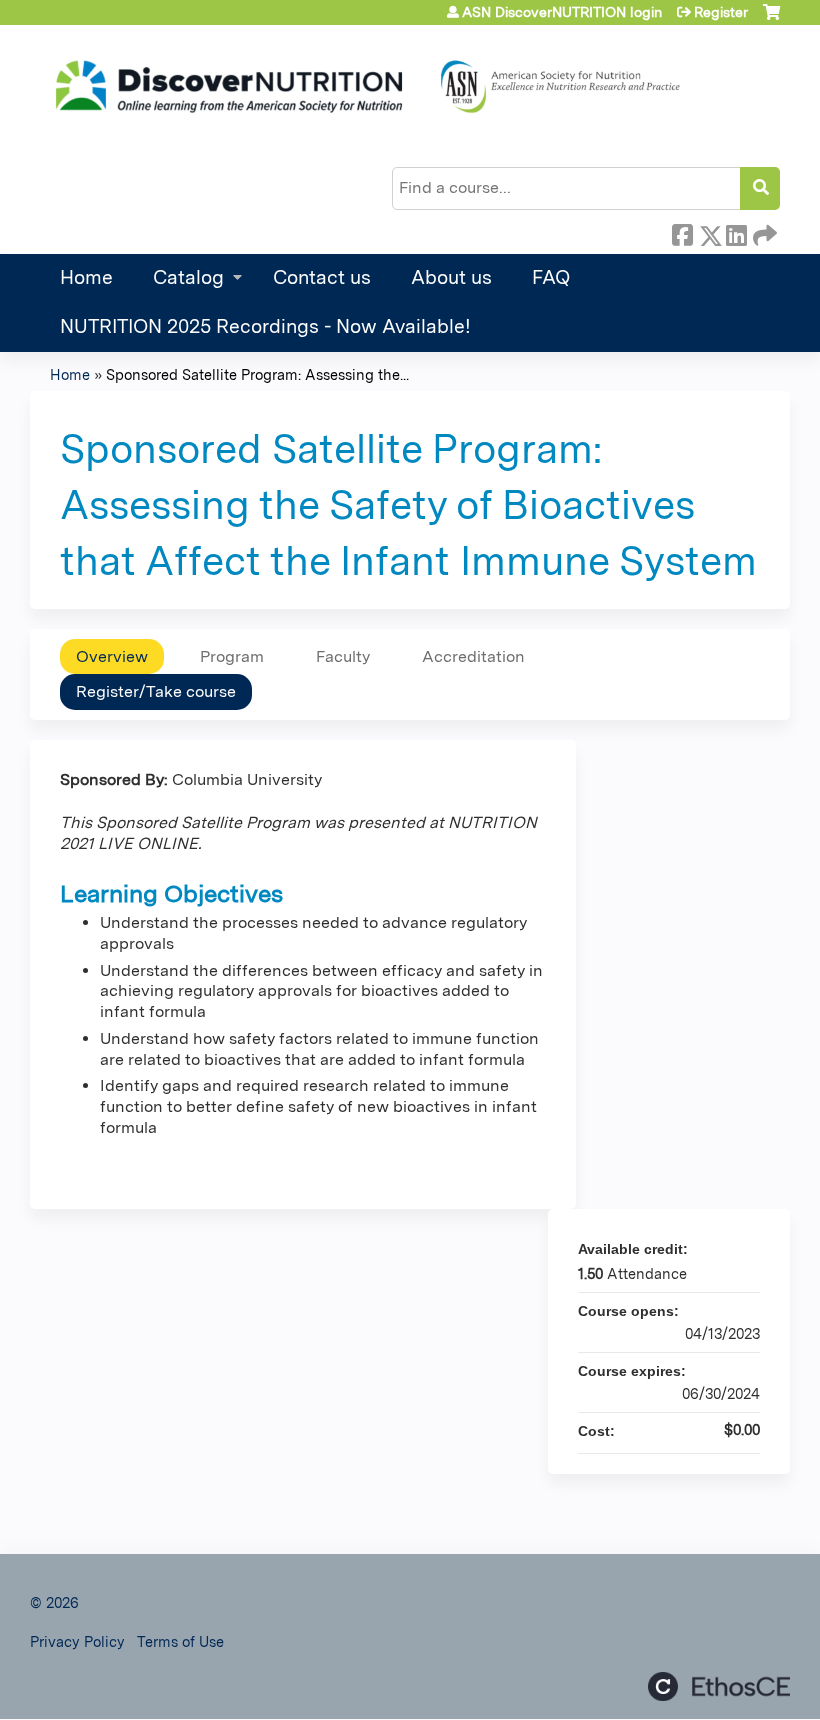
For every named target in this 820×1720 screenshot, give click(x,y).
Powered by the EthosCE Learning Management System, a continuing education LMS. (719, 1686)
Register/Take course (156, 691)
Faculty (343, 656)
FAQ (551, 277)
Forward (763, 232)
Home (86, 277)
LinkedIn (736, 232)
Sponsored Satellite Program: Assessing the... (257, 374)
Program (232, 656)
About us (451, 277)
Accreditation (473, 656)
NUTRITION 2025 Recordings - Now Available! (265, 326)
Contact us (322, 277)
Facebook (682, 232)
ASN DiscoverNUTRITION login (562, 12)
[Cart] (771, 19)
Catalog (188, 277)
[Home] (365, 87)
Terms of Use (180, 1641)
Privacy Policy (77, 1641)
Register (721, 12)
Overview (112, 656)
